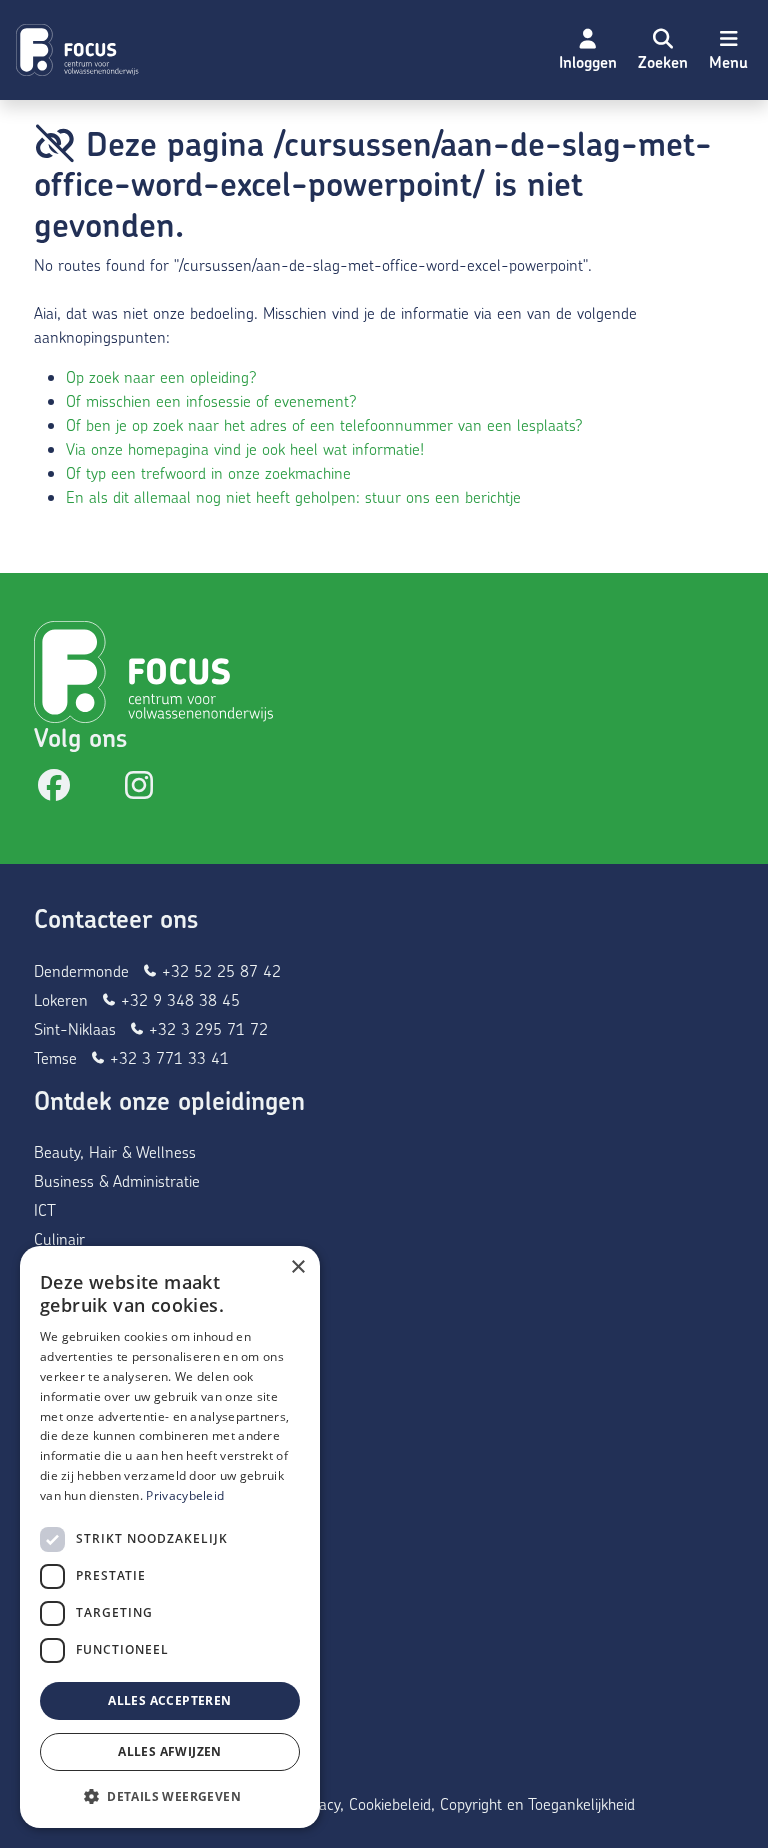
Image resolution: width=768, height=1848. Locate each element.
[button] (663, 50)
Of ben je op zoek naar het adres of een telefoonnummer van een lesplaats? (324, 424)
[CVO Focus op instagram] (139, 790)
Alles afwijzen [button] (170, 1751)
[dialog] (170, 1537)
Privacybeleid (185, 1495)
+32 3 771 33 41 (167, 1057)
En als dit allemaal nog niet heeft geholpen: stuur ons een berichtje (293, 496)
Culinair (59, 1238)
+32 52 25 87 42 (219, 970)
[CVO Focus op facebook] (54, 790)
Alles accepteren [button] (169, 1700)
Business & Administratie (117, 1180)
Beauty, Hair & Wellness (115, 1151)
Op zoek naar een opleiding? (161, 376)
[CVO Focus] (80, 50)
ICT (45, 1209)
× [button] (297, 1267)
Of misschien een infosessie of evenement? (211, 400)
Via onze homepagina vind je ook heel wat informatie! (245, 448)
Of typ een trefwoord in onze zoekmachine (208, 472)
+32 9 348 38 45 (178, 999)
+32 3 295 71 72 (206, 1028)
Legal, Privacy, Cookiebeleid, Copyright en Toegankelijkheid (442, 1803)
